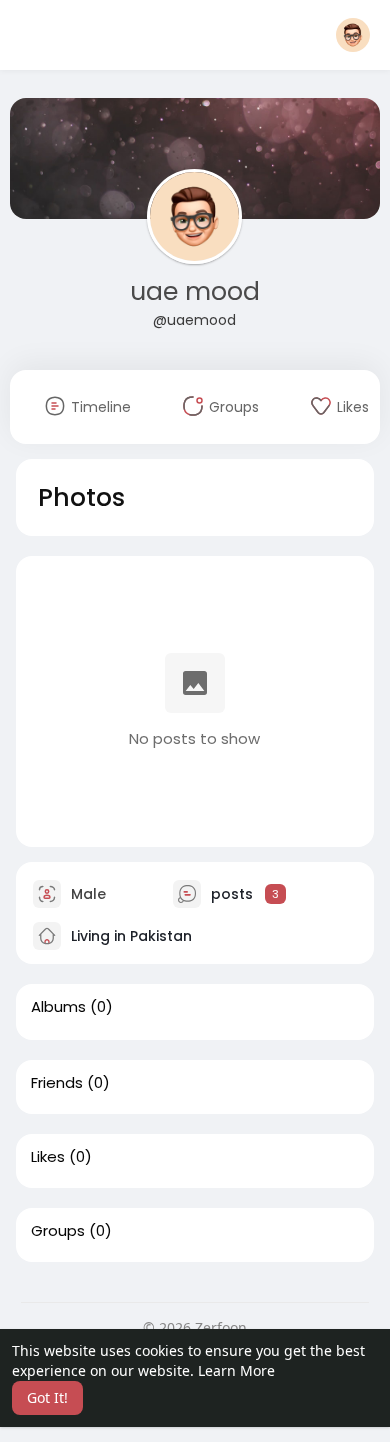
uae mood (195, 291)
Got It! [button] (47, 1397)
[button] (353, 35)
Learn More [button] (236, 1370)
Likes (48, 1157)
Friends (57, 1083)
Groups (58, 1231)
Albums (58, 1007)
